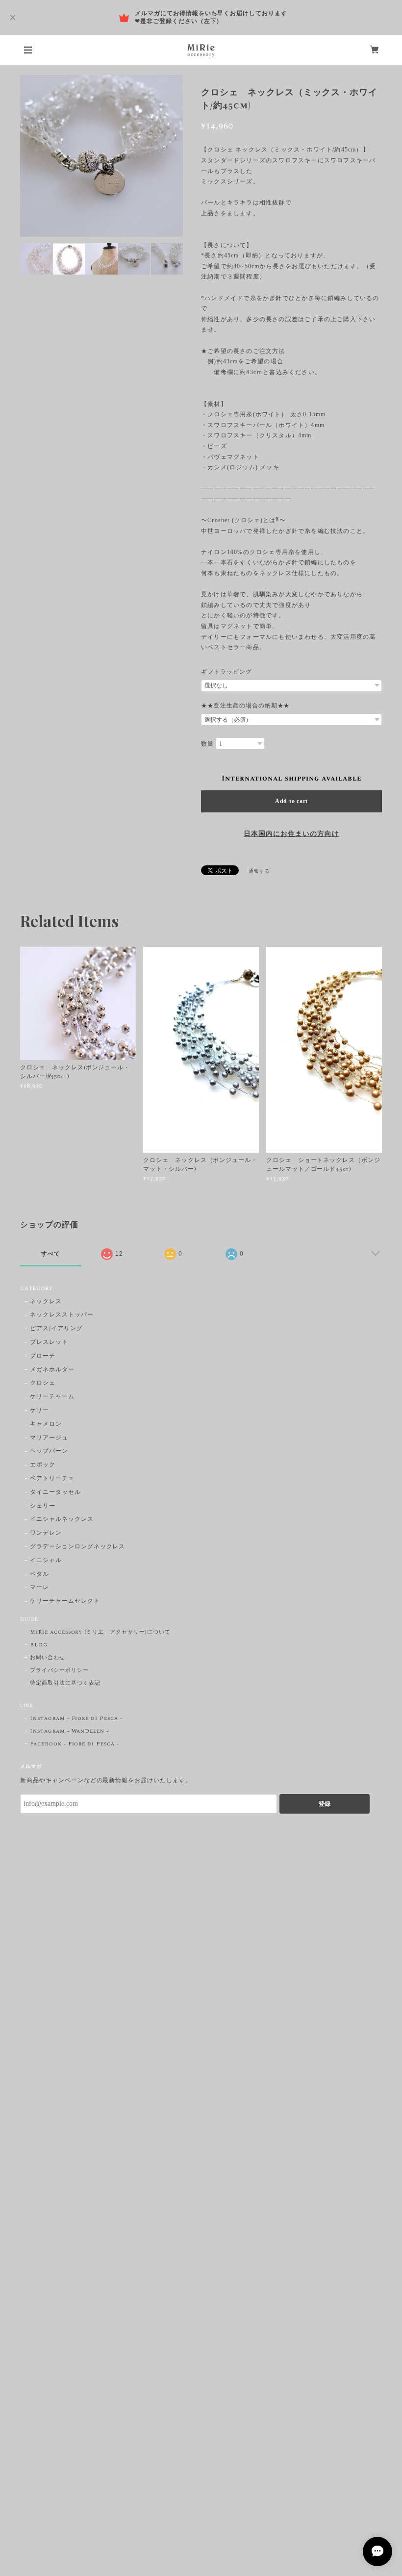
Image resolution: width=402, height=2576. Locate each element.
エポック (43, 1465)
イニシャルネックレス (62, 1520)
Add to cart (291, 801)
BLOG (39, 1645)
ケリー (39, 1411)
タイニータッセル (55, 1493)
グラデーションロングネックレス (77, 1547)
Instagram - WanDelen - (69, 1731)
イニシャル (46, 1561)
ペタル (39, 1575)
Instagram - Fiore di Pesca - (76, 1718)
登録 (325, 1804)
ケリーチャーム (52, 1397)
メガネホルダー (52, 1370)
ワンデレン (46, 1533)
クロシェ (43, 1383)
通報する (259, 871)
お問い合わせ (48, 1658)
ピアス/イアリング (56, 1329)
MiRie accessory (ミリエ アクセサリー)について (100, 1632)
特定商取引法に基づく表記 (65, 1683)
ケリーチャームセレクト (65, 1602)
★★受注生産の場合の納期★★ (245, 706)
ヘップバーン (49, 1452)
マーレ (39, 1588)
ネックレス (46, 1302)
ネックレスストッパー (62, 1315)
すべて (51, 1254)
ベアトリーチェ (52, 1479)
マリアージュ (49, 1438)
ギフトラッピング (226, 672)
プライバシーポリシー (59, 1670)
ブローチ (43, 1356)
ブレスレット (49, 1343)
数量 (207, 744)
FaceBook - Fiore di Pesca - (75, 1744)
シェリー (43, 1506)
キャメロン (46, 1425)
